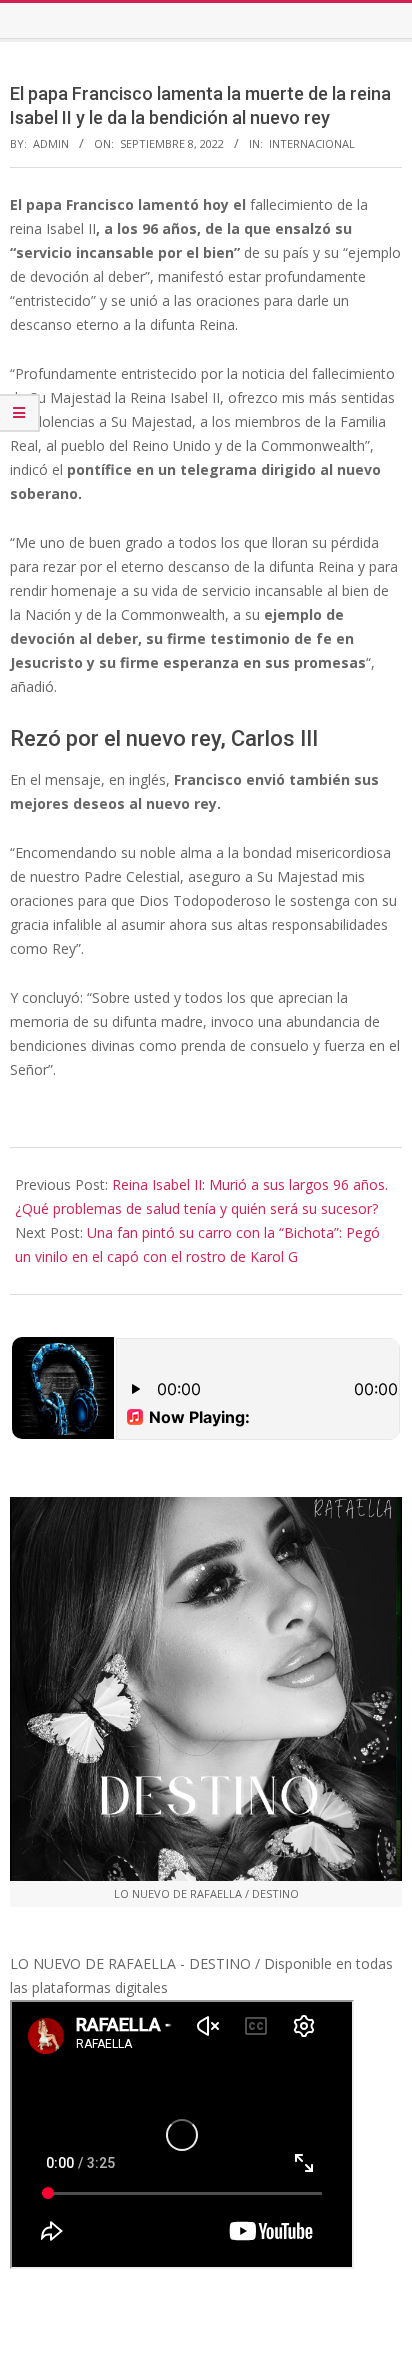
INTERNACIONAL (312, 143)
